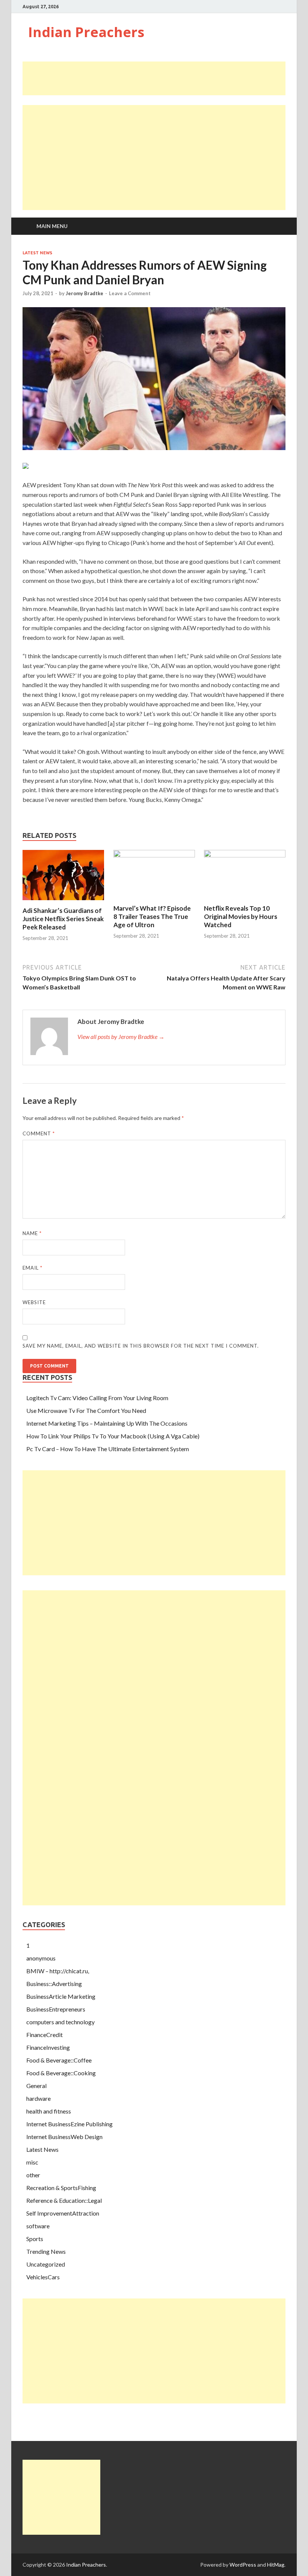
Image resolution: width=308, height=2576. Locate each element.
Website (34, 1302)
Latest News (37, 253)
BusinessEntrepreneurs (56, 2009)
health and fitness (49, 2111)
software (38, 2226)
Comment (39, 1133)
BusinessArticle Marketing (61, 1996)
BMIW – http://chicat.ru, (58, 1971)
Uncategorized (46, 2264)
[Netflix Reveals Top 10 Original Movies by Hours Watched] (245, 855)
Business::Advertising (54, 1984)
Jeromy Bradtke (85, 293)
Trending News (46, 2251)
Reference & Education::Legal (64, 2200)
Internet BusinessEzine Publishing (69, 2124)
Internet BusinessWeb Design (64, 2137)
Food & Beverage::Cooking (61, 2073)
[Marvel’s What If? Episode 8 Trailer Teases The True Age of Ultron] (154, 855)
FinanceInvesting (48, 2047)
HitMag (276, 2565)
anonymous (41, 1958)
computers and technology (60, 2022)
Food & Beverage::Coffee (59, 2060)
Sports (35, 2239)
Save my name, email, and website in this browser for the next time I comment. (141, 1346)
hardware (38, 2098)
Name (32, 1233)
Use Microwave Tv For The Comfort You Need (86, 1410)
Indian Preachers (86, 32)
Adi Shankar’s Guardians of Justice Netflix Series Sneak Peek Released (63, 919)
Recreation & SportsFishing (61, 2188)
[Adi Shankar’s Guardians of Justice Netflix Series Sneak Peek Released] (63, 902)
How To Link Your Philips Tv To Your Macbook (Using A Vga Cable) (113, 1436)
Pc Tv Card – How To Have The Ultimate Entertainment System (108, 1449)
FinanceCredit (45, 2035)
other (33, 2175)
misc (32, 2162)
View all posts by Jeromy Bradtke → (121, 1037)
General (36, 2086)
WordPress (243, 2565)
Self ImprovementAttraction (63, 2213)
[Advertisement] (159, 78)
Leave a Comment (130, 293)
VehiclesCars (43, 2277)
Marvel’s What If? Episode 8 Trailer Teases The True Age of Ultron (152, 916)
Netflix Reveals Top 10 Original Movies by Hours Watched (241, 916)
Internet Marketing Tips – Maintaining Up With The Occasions (107, 1423)
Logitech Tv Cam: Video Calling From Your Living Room (97, 1398)
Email (32, 1268)
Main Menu (52, 226)
